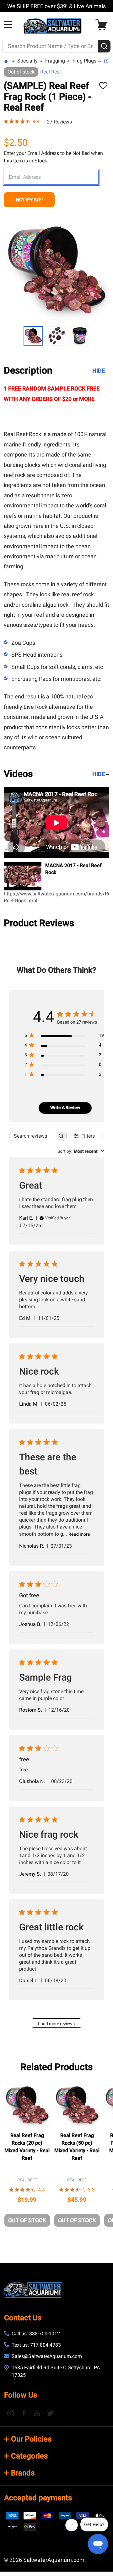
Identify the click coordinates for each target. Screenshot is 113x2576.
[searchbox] (32, 1136)
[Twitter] (50, 2413)
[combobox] (81, 1151)
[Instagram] (11, 2413)
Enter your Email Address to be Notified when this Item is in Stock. (53, 157)
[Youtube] (37, 2413)
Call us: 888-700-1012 (36, 2334)
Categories (29, 2456)
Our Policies (31, 2439)
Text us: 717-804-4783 (36, 2345)
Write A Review (65, 1108)
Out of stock (27, 2220)
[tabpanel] (27, 2156)
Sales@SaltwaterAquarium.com (47, 2356)
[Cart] (103, 25)
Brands (23, 2473)
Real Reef (51, 72)
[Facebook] (24, 2413)
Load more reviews (56, 2024)
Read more (79, 1534)
